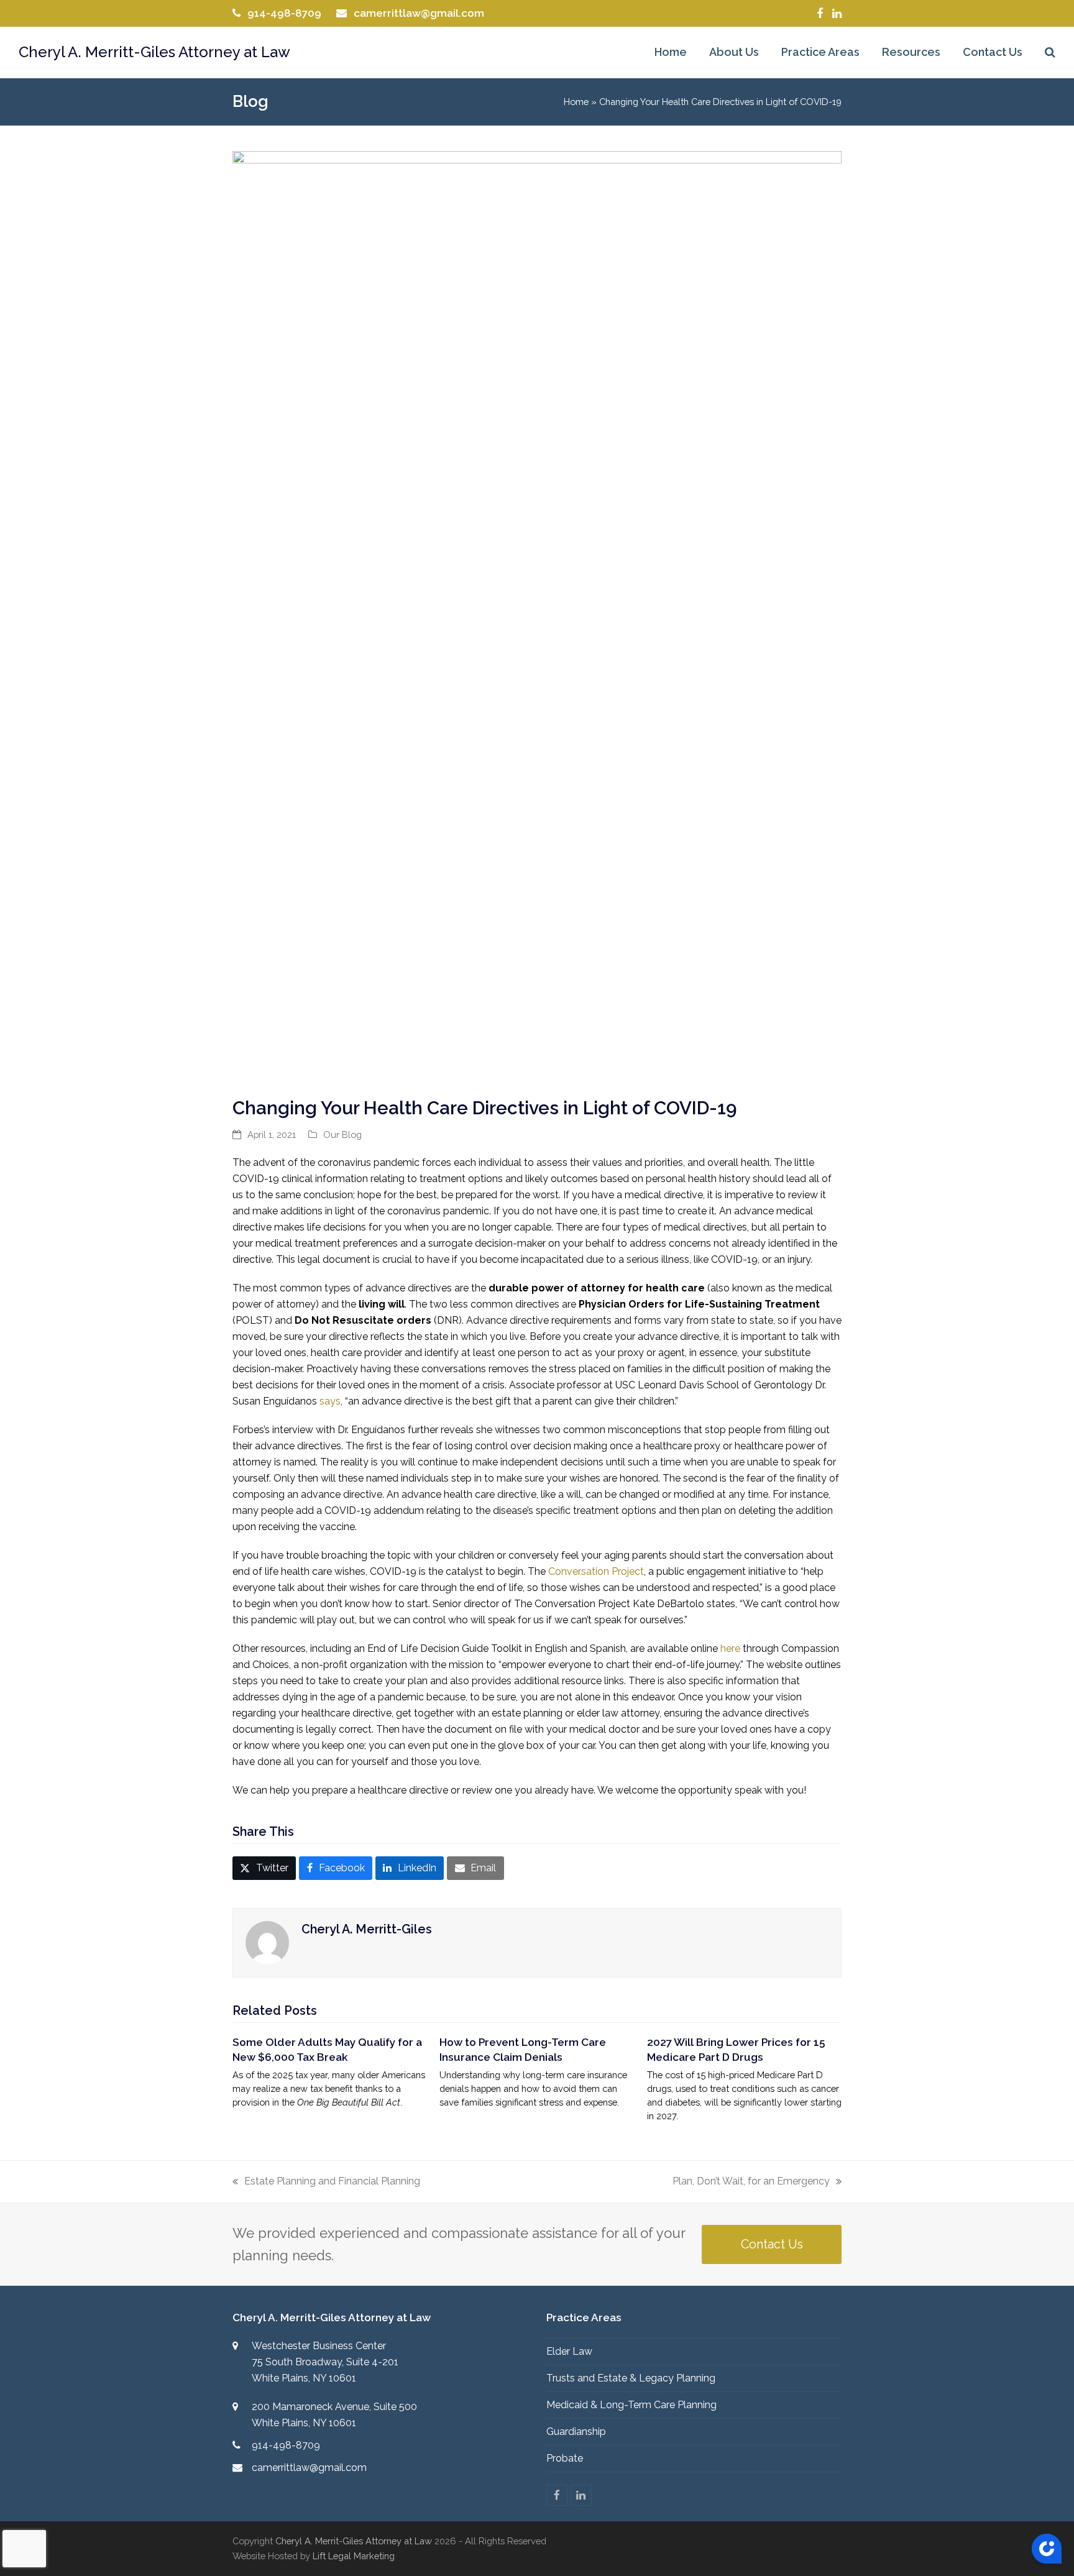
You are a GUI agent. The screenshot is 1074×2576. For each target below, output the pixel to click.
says (330, 1401)
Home (576, 102)
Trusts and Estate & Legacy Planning (631, 2378)
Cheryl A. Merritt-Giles (367, 1929)
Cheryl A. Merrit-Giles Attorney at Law (354, 2541)
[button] (1050, 53)
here (730, 1648)
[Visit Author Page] (267, 1942)
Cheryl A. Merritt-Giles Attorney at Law (154, 52)
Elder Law (569, 2351)
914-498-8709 (284, 13)
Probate (565, 2458)
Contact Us (772, 2244)
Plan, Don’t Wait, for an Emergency (751, 2182)
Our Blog (342, 1134)
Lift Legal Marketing (354, 2556)
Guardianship (576, 2432)
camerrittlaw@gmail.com (419, 13)
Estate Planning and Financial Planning (326, 2182)
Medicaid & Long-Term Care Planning (631, 2405)
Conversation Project (596, 1571)
